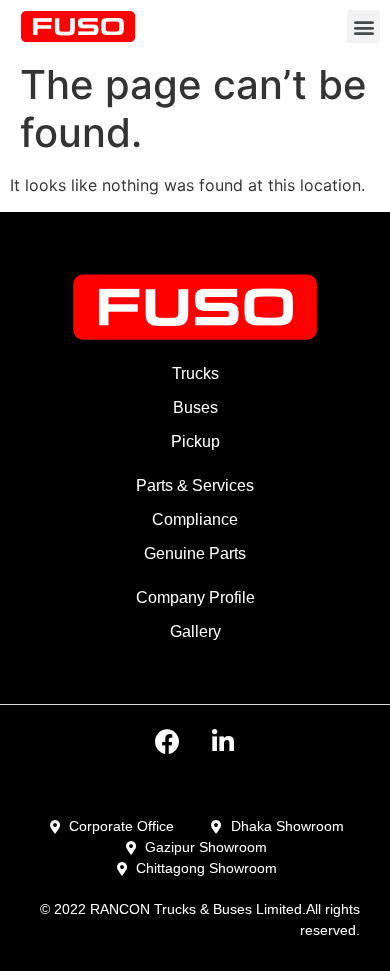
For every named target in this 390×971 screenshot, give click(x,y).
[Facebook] (168, 741)
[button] (363, 26)
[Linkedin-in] (223, 741)
